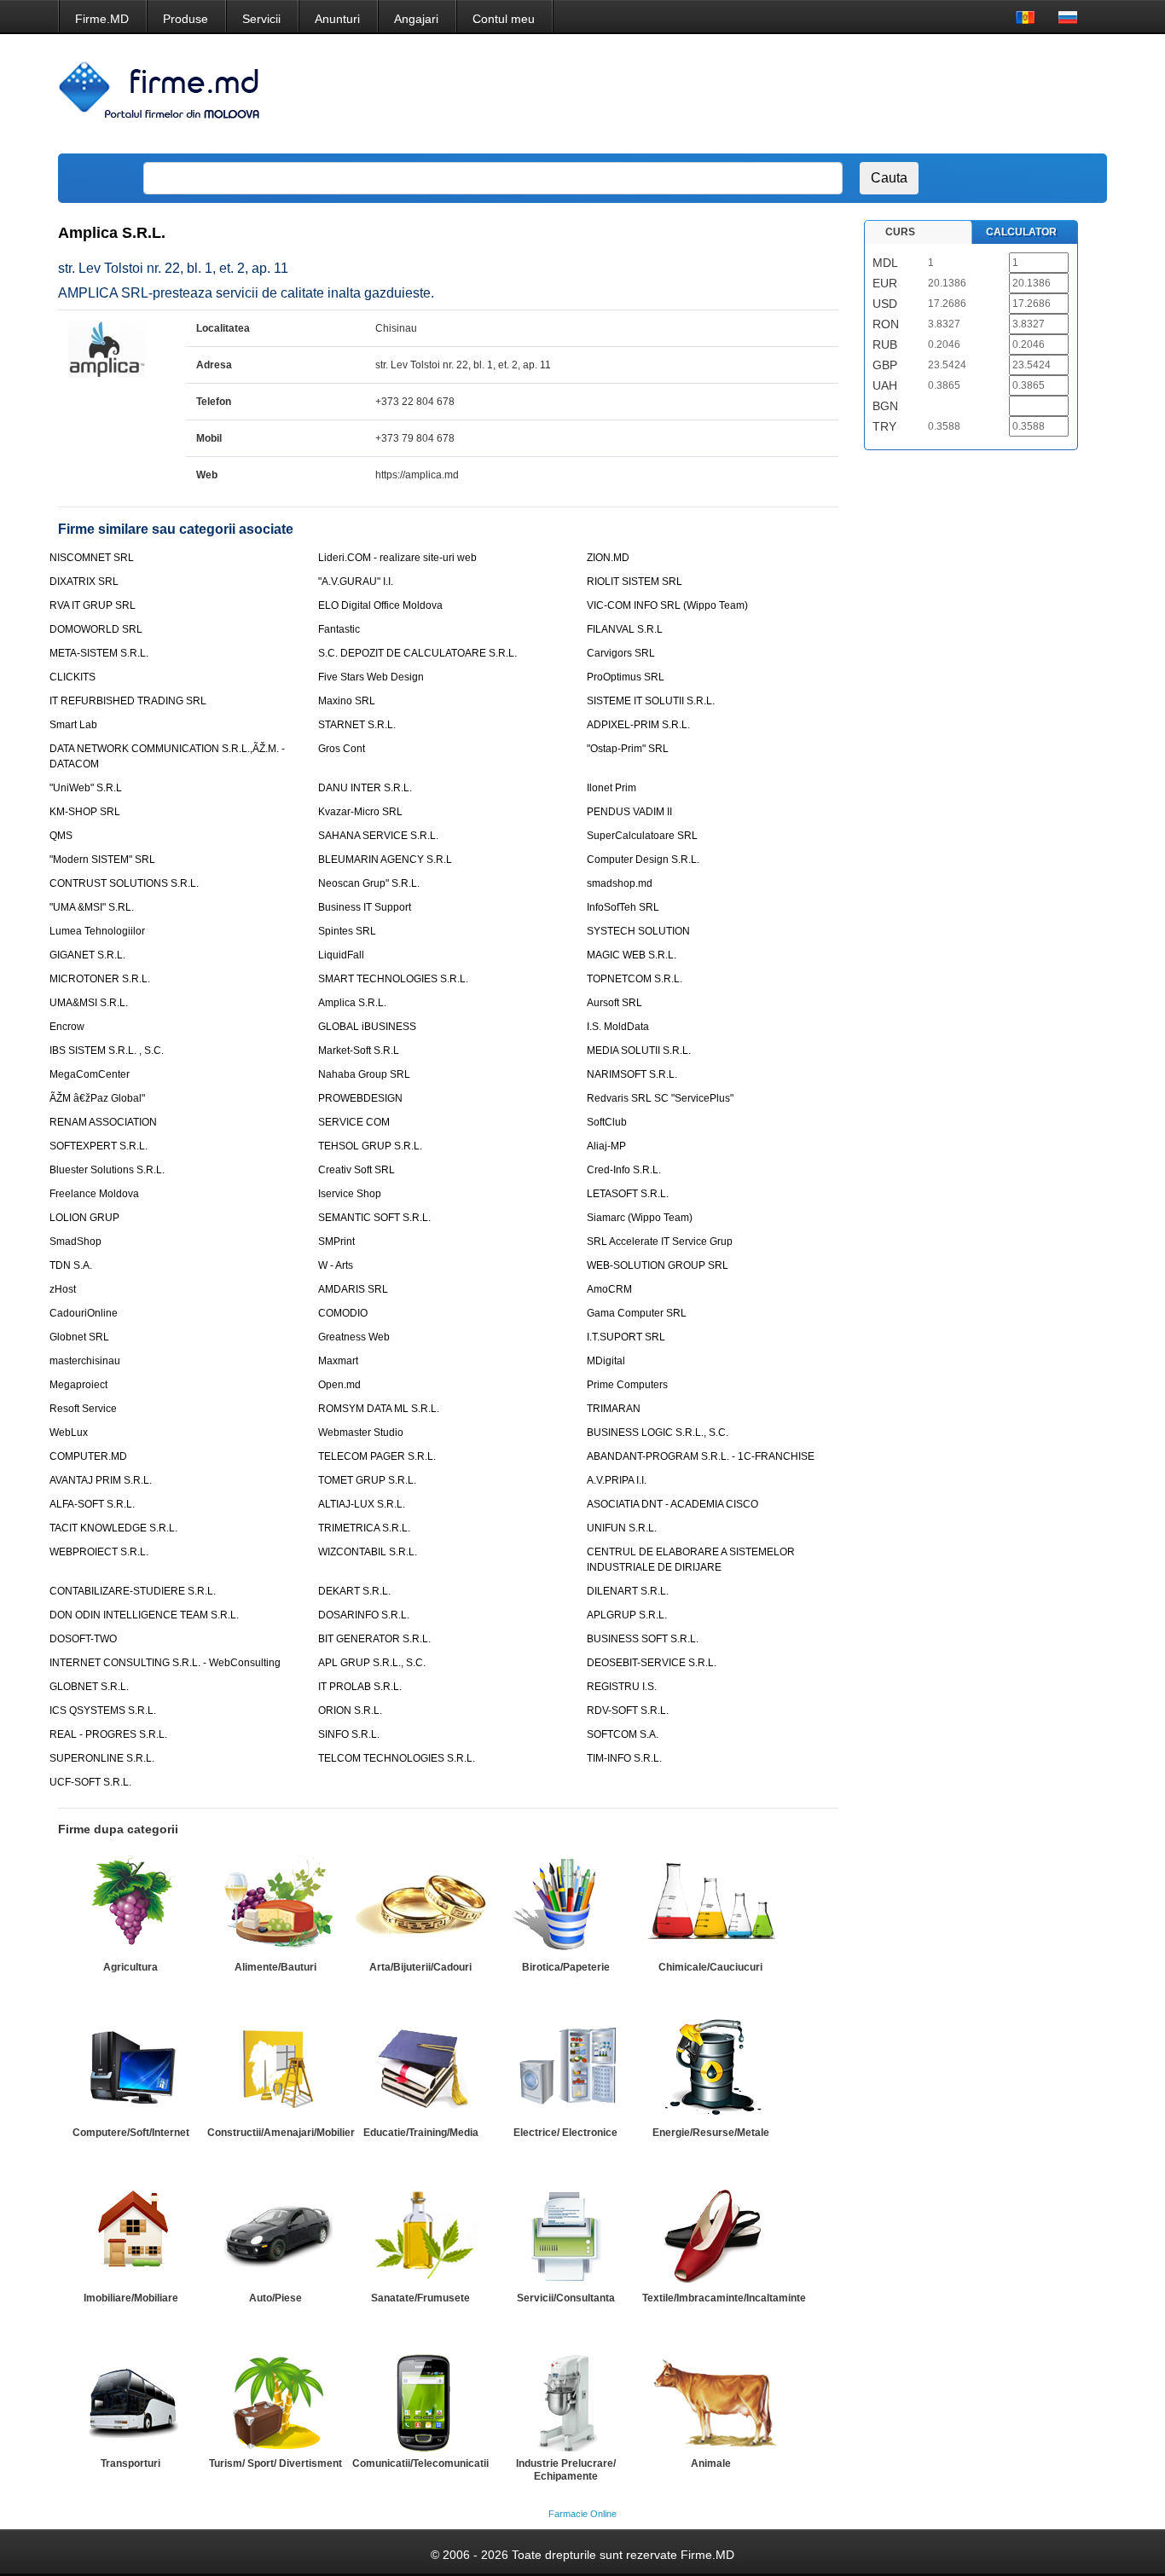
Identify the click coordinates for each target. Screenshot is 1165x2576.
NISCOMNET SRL (92, 558)
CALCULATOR (1021, 232)
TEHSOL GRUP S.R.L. (370, 1146)
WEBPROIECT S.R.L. (99, 1552)
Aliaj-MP (606, 1146)
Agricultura (130, 1967)
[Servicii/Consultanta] (565, 2235)
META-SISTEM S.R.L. (99, 653)
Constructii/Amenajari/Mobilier (281, 2133)
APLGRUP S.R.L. (627, 1615)
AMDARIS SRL (353, 1289)
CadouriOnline (84, 1313)
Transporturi (130, 2463)
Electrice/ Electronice (565, 2133)
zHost (63, 1289)
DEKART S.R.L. (354, 1591)
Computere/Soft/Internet (131, 2133)
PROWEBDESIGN (360, 1098)
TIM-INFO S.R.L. (624, 1758)
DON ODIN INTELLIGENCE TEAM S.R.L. (144, 1615)
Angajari (416, 19)
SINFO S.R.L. (349, 1734)
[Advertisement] (785, 94)
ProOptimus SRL (626, 677)
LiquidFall (341, 955)
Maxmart (338, 1361)
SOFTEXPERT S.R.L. (99, 1146)
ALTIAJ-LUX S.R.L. (362, 1504)
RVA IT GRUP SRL (93, 605)
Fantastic (339, 629)
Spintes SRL (347, 931)
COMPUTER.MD (88, 1456)
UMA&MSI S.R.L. (89, 1003)
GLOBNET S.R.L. (89, 1687)
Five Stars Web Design (371, 677)
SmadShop (75, 1242)
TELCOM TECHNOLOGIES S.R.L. (397, 1758)
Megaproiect (78, 1385)
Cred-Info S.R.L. (624, 1170)
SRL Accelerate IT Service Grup (660, 1242)
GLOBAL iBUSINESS (367, 1027)
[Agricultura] (130, 1904)
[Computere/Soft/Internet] (130, 2069)
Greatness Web (354, 1337)
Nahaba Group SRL (364, 1074)
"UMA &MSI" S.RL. (92, 907)
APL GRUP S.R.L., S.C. (372, 1663)
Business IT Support (365, 907)
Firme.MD (102, 19)
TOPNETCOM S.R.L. (635, 979)
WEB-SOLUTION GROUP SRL (658, 1265)
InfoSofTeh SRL (623, 907)
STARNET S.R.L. (357, 725)
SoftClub (607, 1122)
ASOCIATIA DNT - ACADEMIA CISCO (672, 1504)
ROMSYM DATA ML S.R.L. (379, 1409)
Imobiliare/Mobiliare (131, 2298)
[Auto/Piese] (275, 2235)
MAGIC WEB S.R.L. (632, 955)
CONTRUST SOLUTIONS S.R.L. (124, 883)
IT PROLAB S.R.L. (360, 1687)
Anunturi (337, 19)
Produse (185, 19)
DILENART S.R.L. (628, 1591)
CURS (900, 232)
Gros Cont (342, 749)
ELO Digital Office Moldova (380, 605)
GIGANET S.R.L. (87, 955)
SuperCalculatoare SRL (642, 836)
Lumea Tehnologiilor (97, 931)
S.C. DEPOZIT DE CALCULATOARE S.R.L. (417, 653)
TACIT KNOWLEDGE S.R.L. (113, 1528)
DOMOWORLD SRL (96, 629)
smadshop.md (620, 883)
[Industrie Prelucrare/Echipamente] (565, 2400)
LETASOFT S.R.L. (628, 1194)
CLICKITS (72, 677)
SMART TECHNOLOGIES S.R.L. (393, 979)
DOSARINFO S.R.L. (364, 1615)
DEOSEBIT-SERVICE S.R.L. (652, 1663)
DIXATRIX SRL (84, 582)
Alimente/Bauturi (275, 1967)
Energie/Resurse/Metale (711, 2133)
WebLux (69, 1433)
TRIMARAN (614, 1409)
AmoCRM (609, 1289)
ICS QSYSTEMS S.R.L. (103, 1711)
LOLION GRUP (84, 1218)
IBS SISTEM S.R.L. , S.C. (107, 1051)
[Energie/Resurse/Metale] (710, 2069)
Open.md (339, 1385)
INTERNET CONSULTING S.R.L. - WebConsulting (165, 1663)
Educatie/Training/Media (421, 2133)
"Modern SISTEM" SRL (102, 860)
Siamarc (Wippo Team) (640, 1218)
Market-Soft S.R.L (359, 1051)
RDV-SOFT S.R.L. (628, 1711)
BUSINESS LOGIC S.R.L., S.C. (658, 1433)
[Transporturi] (130, 2400)
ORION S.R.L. (350, 1711)
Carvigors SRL (621, 653)
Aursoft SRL (614, 1003)
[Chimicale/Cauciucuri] (710, 1904)
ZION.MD (608, 558)
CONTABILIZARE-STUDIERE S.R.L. (133, 1591)
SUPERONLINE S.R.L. (102, 1758)
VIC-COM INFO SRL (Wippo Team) (667, 605)
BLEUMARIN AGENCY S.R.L (385, 860)
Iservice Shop (350, 1194)
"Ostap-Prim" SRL (628, 749)
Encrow (67, 1027)
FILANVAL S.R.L (625, 629)
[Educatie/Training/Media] (420, 2069)
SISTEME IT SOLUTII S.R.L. (651, 701)
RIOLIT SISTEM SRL (635, 582)
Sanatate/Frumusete (420, 2298)
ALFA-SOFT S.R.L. (92, 1504)
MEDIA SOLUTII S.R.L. (639, 1051)
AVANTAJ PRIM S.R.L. (101, 1480)
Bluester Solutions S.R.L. (107, 1170)
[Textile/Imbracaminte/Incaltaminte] (710, 2235)
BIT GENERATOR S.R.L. (374, 1639)
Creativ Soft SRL (356, 1170)
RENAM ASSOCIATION (103, 1122)
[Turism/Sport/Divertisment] (275, 2400)
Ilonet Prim (611, 788)
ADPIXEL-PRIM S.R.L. (638, 725)
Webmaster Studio (361, 1433)
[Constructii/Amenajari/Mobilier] (275, 2069)
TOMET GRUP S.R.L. (367, 1480)
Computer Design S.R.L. (643, 860)
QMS (61, 836)
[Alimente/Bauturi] (275, 1904)
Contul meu (504, 19)
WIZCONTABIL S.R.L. (368, 1552)
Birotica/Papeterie (566, 1967)
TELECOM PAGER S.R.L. (377, 1456)
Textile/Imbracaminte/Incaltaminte (724, 2298)
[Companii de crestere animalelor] (710, 2400)
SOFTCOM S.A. (623, 1734)
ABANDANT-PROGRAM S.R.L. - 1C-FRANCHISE (701, 1456)
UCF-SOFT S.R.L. (90, 1782)
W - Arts (336, 1265)
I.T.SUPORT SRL (626, 1337)
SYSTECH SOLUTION (638, 931)
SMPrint (336, 1242)
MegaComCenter (90, 1074)
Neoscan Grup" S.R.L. (369, 883)
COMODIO (343, 1313)
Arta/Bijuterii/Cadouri (420, 1967)
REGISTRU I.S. (622, 1687)
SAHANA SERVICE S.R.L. (378, 836)
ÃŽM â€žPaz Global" (97, 1098)
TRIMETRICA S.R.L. (364, 1528)
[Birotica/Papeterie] (565, 1904)
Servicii (261, 19)
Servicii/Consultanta (566, 2298)
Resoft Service (83, 1409)
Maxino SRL (347, 701)
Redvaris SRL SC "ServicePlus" (660, 1098)
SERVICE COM (354, 1122)
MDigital (606, 1361)
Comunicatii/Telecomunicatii (420, 2463)
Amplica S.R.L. (352, 1003)
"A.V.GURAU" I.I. (356, 582)
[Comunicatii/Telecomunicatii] (420, 2400)
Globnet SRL (79, 1337)
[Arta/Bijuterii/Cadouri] (420, 1904)
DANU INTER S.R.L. (365, 788)
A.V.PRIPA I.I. (617, 1480)
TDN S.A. (71, 1265)
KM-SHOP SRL (85, 812)
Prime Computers (627, 1385)
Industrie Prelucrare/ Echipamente (566, 2470)
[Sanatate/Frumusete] (420, 2235)
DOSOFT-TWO (83, 1639)
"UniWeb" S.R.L (86, 788)
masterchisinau (85, 1361)
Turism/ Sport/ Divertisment (275, 2463)
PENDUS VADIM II (629, 812)
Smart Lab (73, 725)
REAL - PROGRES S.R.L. (108, 1734)
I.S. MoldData (618, 1027)
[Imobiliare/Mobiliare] (130, 2235)
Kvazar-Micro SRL (360, 812)
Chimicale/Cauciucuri (710, 1967)
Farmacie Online (582, 2514)
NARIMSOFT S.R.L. (632, 1074)
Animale (711, 2463)
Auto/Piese (275, 2298)
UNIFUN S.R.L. (622, 1528)
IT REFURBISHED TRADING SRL (128, 701)
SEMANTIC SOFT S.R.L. (374, 1218)
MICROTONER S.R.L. (100, 979)
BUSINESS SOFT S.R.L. (643, 1639)
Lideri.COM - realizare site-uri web (397, 558)
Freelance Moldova (94, 1194)
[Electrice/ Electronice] (565, 2069)
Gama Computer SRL (637, 1313)
